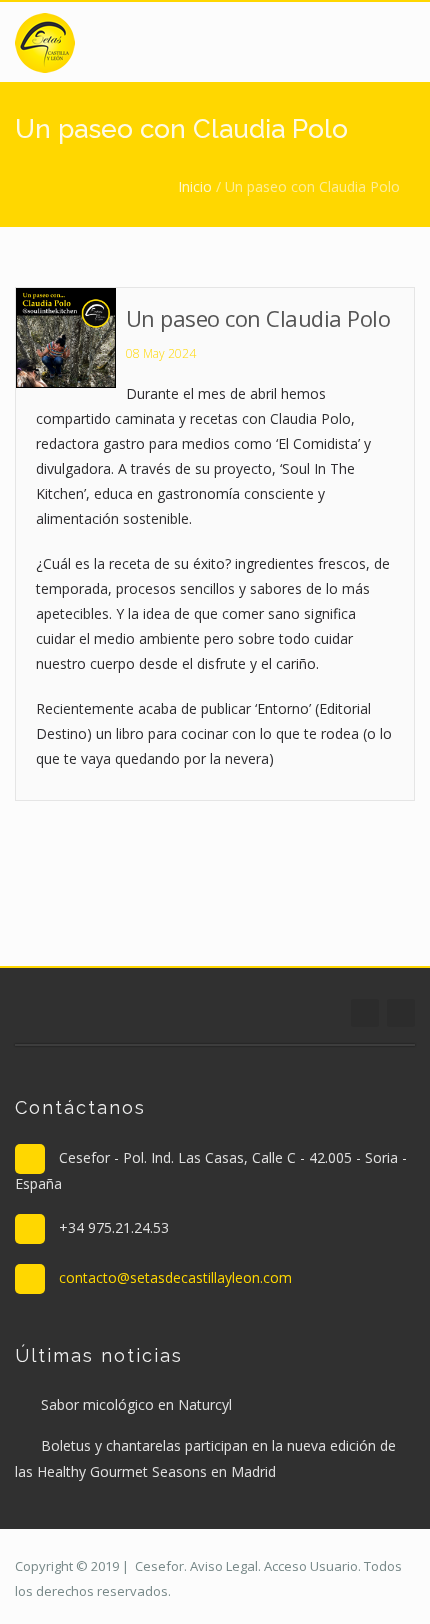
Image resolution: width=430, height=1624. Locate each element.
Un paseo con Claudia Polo (258, 318)
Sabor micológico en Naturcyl (136, 1404)
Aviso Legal (224, 1566)
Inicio (195, 186)
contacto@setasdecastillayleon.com (175, 1277)
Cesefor (159, 1566)
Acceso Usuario (311, 1566)
